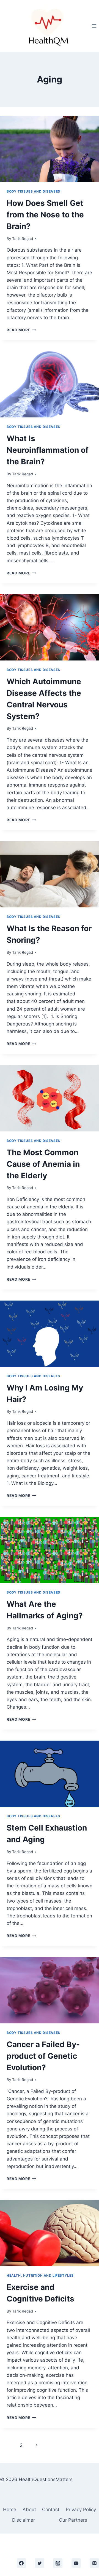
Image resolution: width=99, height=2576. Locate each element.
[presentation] (50, 149)
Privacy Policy (81, 2510)
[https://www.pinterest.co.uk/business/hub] (94, 2563)
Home (10, 2510)
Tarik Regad (23, 239)
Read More (21, 330)
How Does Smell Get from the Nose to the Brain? (45, 215)
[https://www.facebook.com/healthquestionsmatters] (21, 2563)
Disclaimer (24, 2520)
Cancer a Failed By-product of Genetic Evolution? (43, 2056)
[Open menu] (94, 26)
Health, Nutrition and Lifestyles (40, 2275)
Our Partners (73, 2520)
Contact (51, 2510)
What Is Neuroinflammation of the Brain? (48, 450)
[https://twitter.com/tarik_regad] (40, 2563)
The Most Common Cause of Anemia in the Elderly (43, 1164)
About (29, 2510)
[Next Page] (37, 2445)
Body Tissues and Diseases (33, 191)
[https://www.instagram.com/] (58, 2563)
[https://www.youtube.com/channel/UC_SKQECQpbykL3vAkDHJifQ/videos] (76, 2563)
